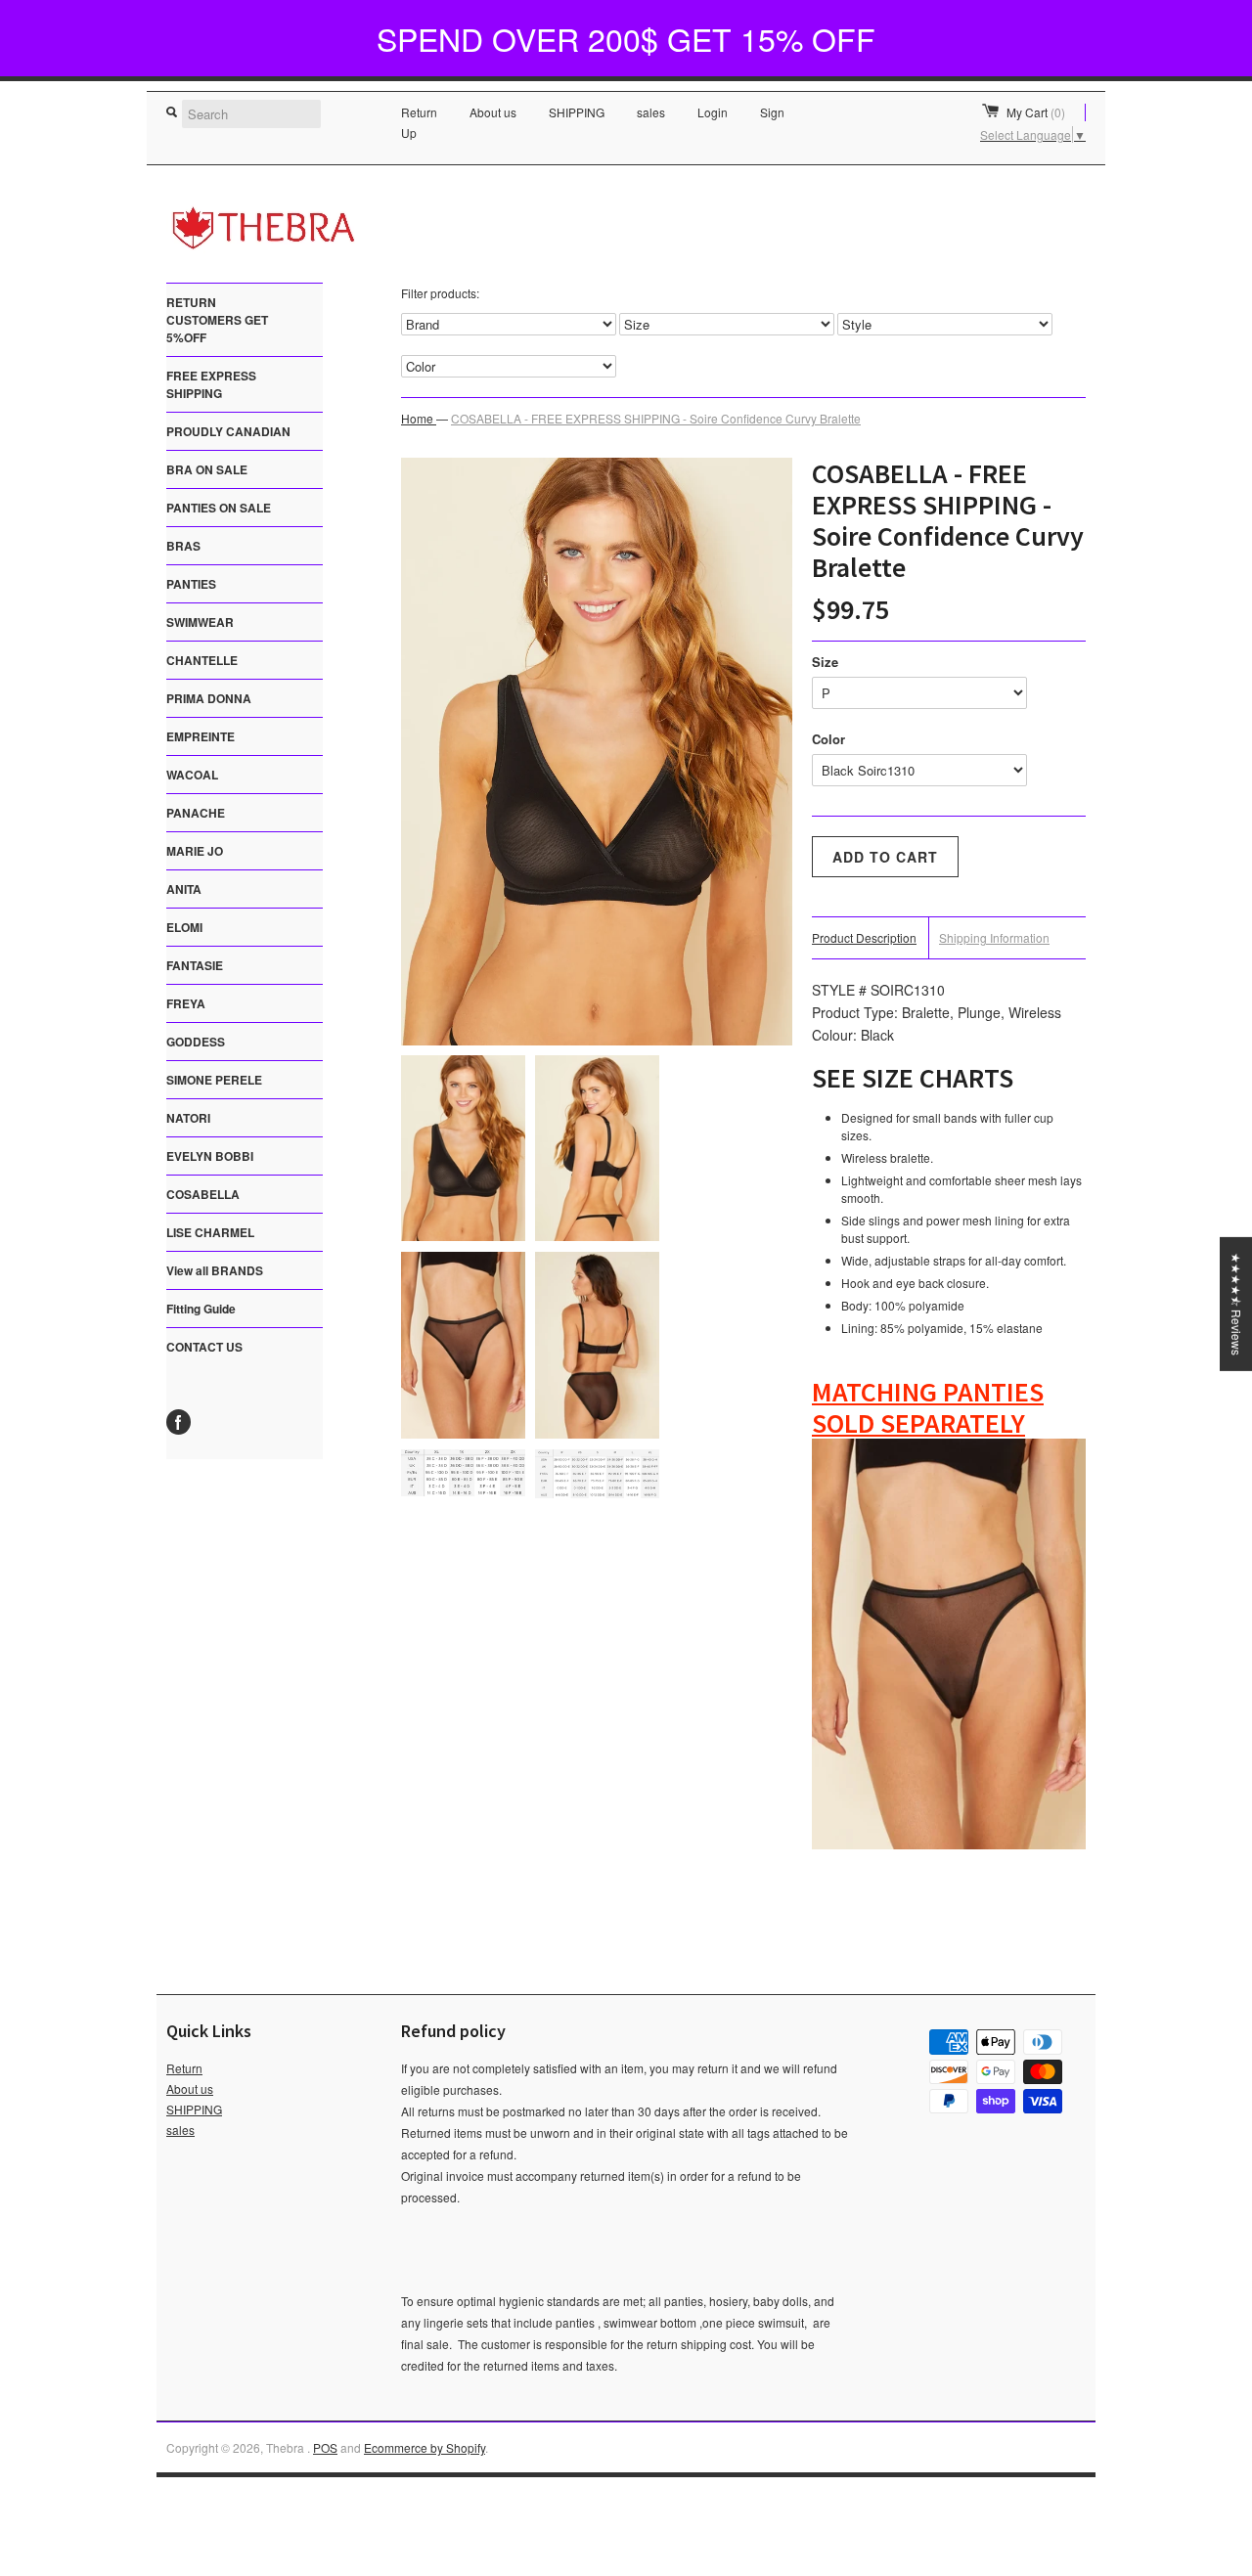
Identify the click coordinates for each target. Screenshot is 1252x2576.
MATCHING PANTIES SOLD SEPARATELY (928, 1407)
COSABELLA (203, 1194)
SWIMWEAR (200, 622)
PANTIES (191, 584)
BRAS (183, 546)
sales (651, 112)
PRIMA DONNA (209, 698)
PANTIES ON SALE (219, 508)
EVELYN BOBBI (210, 1156)
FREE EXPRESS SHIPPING (211, 384)
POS (325, 2447)
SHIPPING (577, 112)
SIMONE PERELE (214, 1080)
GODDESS (196, 1042)
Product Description (864, 937)
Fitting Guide (201, 1309)
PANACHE (196, 813)
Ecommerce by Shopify (425, 2447)
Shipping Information (994, 937)
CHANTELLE (202, 660)
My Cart (1036, 112)
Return (419, 112)
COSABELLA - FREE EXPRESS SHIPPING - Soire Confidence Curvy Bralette (656, 418)
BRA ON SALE (207, 469)
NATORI (188, 1118)
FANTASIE (195, 965)
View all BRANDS (215, 1270)
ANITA (184, 889)
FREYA (186, 1003)
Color (828, 739)
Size (825, 662)
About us (493, 112)
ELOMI (184, 927)
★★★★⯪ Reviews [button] (1237, 1304)
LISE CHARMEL (210, 1232)
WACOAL (192, 775)
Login (713, 112)
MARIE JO (195, 851)
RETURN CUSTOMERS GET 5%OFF (217, 320)
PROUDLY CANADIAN (228, 431)
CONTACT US (204, 1347)
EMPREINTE (201, 736)
